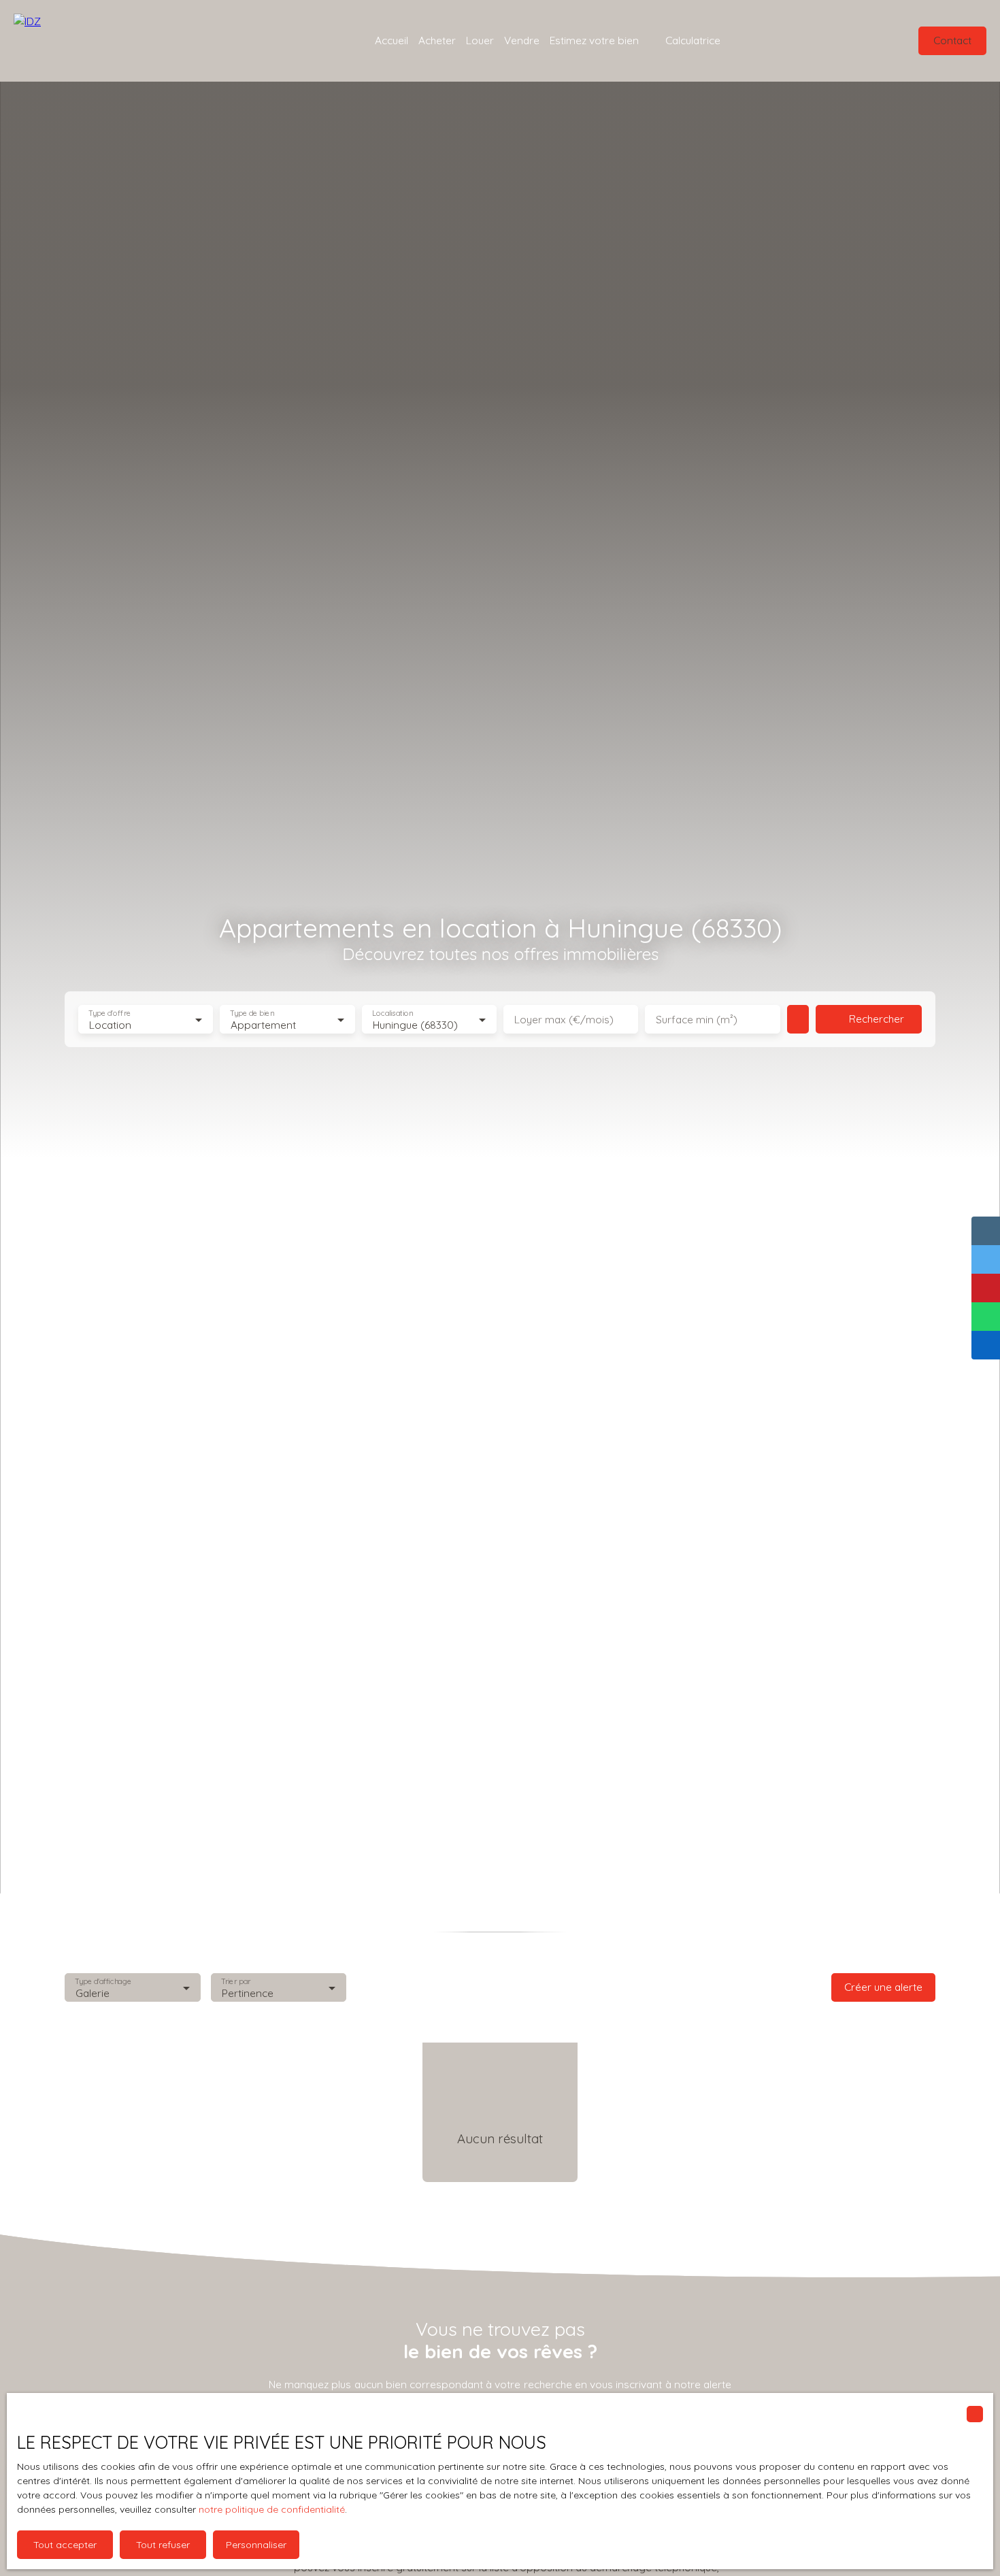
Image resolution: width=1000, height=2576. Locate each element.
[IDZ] (95, 41)
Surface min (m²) (697, 1020)
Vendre (522, 40)
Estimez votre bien (594, 40)
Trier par (236, 1981)
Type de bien (252, 1013)
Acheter (437, 40)
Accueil (391, 40)
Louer (480, 40)
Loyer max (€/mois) (564, 1020)
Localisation (393, 1013)
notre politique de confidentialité (272, 2509)
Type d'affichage (103, 1981)
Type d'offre (110, 1013)
